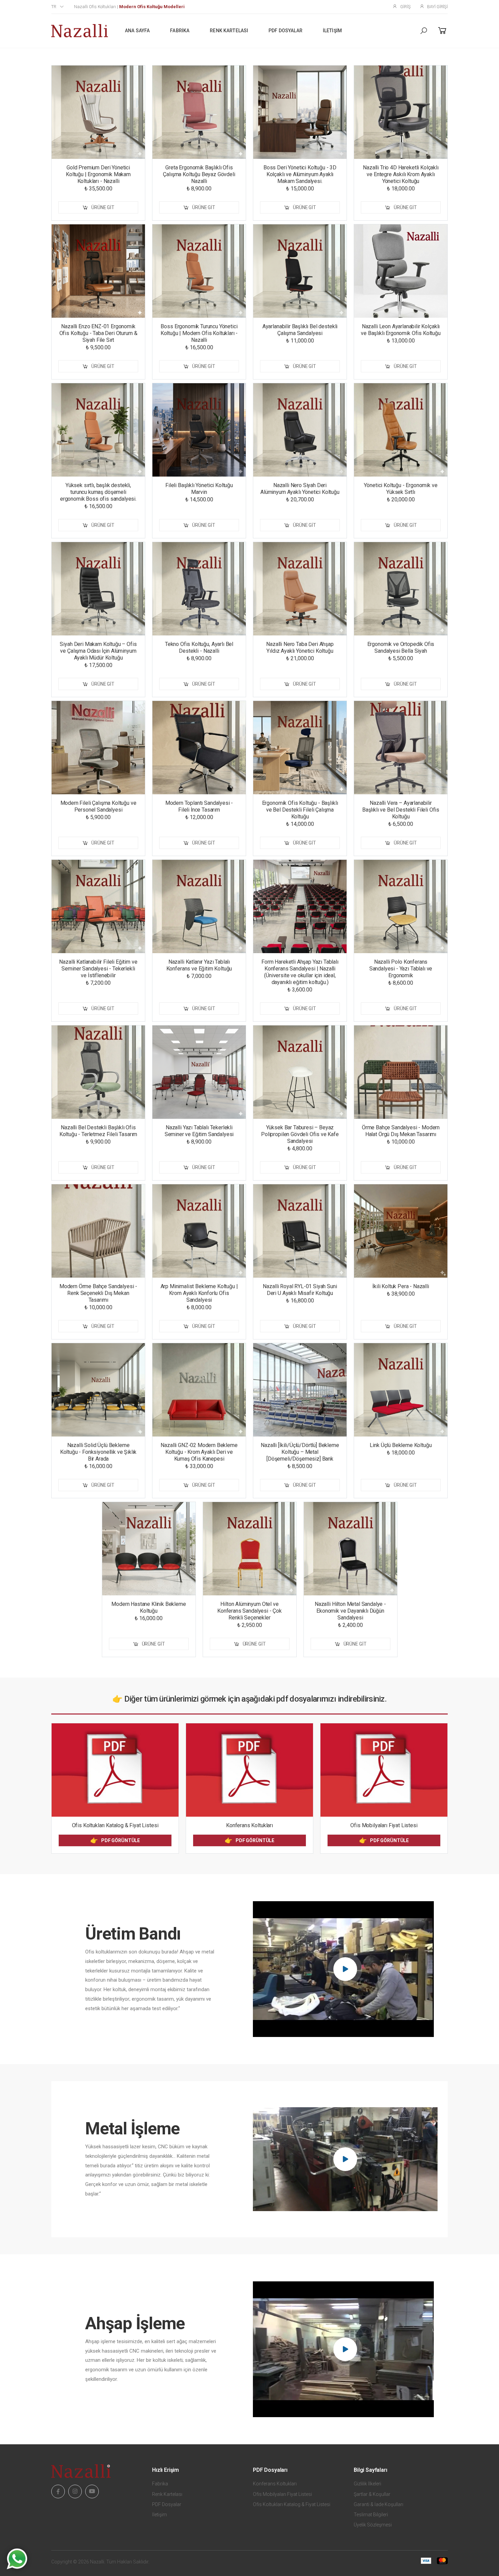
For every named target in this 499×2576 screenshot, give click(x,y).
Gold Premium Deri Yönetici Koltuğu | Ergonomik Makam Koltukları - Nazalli (98, 174)
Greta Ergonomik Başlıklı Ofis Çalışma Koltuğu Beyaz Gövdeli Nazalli (199, 174)
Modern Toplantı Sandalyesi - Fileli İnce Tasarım (199, 806)
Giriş (405, 7)
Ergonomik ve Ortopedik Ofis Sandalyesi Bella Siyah (401, 647)
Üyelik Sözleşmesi (373, 2525)
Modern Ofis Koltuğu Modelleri (152, 7)
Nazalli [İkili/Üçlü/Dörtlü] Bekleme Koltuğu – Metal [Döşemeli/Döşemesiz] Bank (300, 1452)
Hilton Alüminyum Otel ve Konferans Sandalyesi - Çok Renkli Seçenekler (249, 1611)
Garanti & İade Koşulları (378, 2504)
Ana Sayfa (137, 31)
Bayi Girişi (437, 7)
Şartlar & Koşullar (372, 2494)
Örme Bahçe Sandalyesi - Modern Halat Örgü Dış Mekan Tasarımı (401, 1131)
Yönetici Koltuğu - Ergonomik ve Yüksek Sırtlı (401, 489)
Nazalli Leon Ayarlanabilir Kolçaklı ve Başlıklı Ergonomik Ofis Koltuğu (401, 330)
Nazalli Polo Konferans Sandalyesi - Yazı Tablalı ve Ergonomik (401, 969)
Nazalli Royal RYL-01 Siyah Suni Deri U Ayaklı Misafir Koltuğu (300, 1290)
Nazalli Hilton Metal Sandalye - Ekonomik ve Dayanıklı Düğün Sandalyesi (350, 1611)
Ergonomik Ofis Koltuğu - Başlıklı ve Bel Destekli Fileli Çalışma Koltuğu (300, 810)
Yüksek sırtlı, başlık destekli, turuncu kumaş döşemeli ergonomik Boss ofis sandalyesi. (98, 492)
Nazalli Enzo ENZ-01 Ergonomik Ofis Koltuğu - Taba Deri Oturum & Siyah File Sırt (98, 333)
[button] (424, 31)
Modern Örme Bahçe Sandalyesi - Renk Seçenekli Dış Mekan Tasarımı (98, 1293)
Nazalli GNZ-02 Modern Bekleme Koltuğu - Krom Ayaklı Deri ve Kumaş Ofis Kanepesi (199, 1452)
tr (54, 7)
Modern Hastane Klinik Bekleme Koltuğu (149, 1607)
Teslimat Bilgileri (371, 2515)
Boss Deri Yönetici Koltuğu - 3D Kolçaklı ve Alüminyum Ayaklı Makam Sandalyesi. (300, 174)
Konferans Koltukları (249, 1825)
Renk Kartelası (229, 31)
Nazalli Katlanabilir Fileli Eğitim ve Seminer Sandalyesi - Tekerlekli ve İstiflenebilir (98, 969)
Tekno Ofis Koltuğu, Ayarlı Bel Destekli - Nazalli (199, 647)
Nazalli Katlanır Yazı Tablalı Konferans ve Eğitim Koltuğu (199, 965)
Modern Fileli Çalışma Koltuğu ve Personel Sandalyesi (98, 806)
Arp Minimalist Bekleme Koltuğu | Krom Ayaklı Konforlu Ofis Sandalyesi (199, 1293)
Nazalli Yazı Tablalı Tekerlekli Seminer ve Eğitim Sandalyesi (199, 1131)
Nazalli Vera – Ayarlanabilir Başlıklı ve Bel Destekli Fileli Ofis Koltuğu (401, 810)
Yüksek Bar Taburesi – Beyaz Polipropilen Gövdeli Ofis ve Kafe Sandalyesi (300, 1134)
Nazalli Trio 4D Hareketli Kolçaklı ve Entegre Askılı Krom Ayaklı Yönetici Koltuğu (401, 174)
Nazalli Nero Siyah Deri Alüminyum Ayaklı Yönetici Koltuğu (300, 489)
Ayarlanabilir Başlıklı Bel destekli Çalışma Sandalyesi (300, 330)
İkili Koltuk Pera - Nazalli (401, 1286)
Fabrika (180, 31)
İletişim (332, 31)
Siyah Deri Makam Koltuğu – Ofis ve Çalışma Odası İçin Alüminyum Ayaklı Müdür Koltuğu (98, 651)
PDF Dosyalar (285, 31)
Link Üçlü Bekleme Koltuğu (401, 1445)
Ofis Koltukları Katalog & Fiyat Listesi (115, 1825)
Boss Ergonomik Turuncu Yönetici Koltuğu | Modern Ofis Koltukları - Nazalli (199, 333)
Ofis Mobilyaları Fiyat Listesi (384, 1825)
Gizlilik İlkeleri (367, 2484)
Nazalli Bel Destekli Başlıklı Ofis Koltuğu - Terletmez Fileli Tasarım (98, 1131)
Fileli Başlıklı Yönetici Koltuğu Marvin (199, 489)
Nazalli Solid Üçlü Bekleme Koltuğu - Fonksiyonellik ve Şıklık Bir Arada (98, 1452)
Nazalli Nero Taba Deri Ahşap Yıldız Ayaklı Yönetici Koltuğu (300, 647)
